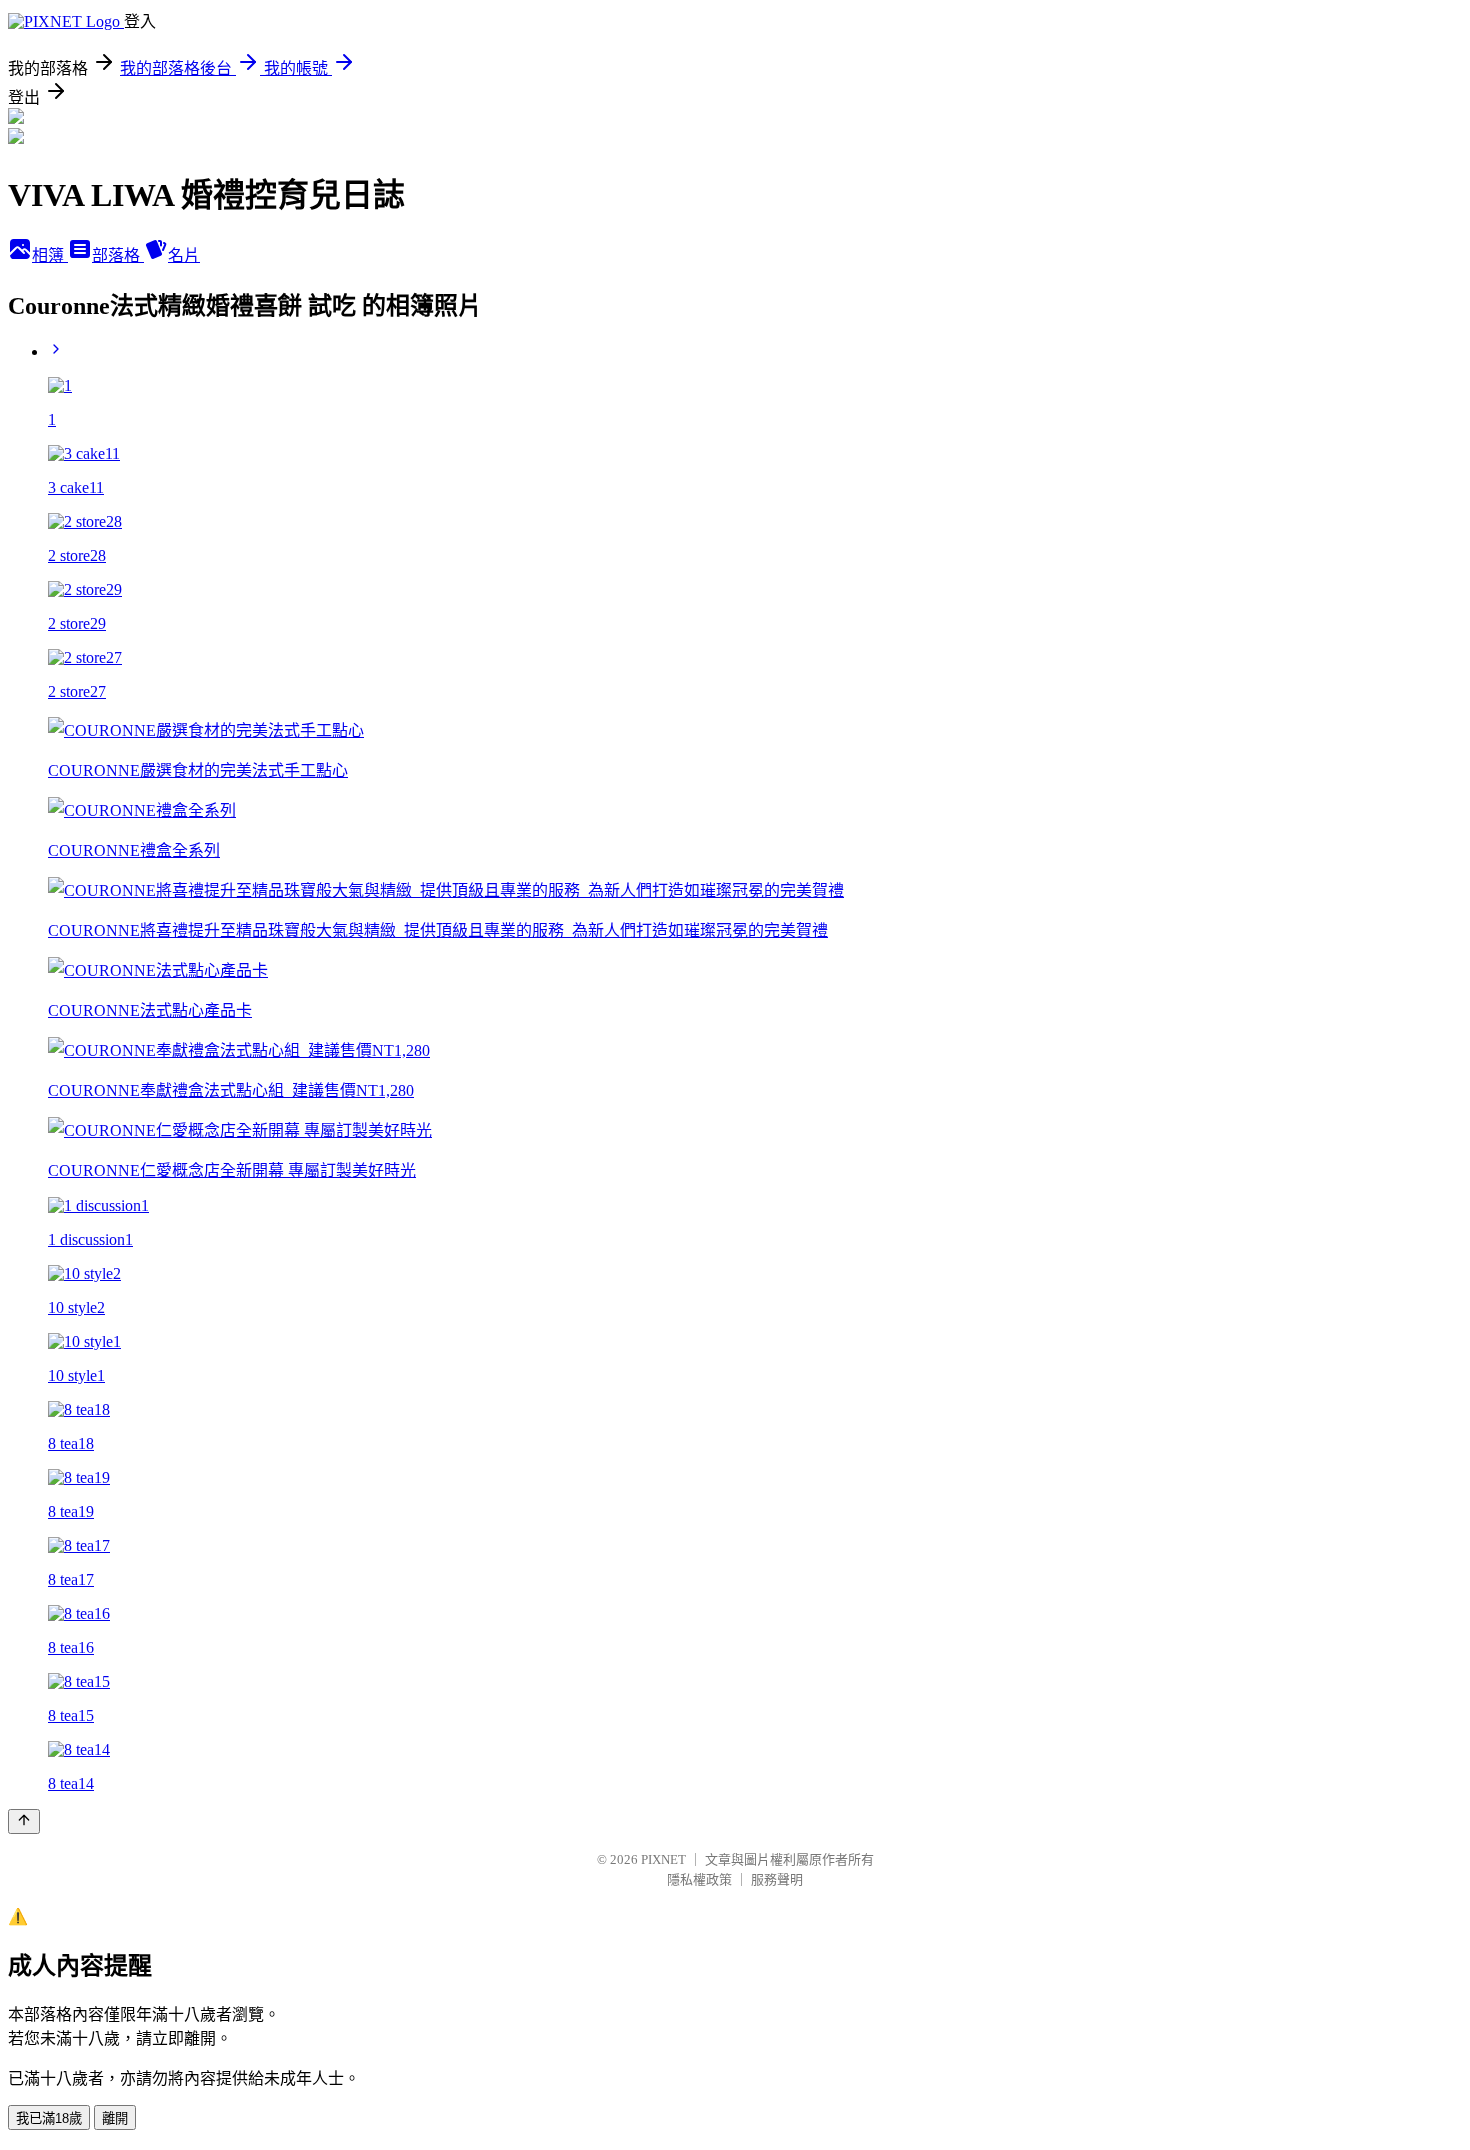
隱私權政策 (699, 1879)
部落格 (118, 255)
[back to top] (24, 1821)
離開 (115, 2118)
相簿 (50, 255)
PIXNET (663, 1859)
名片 (184, 255)
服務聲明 (777, 1879)
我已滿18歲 (49, 2118)
